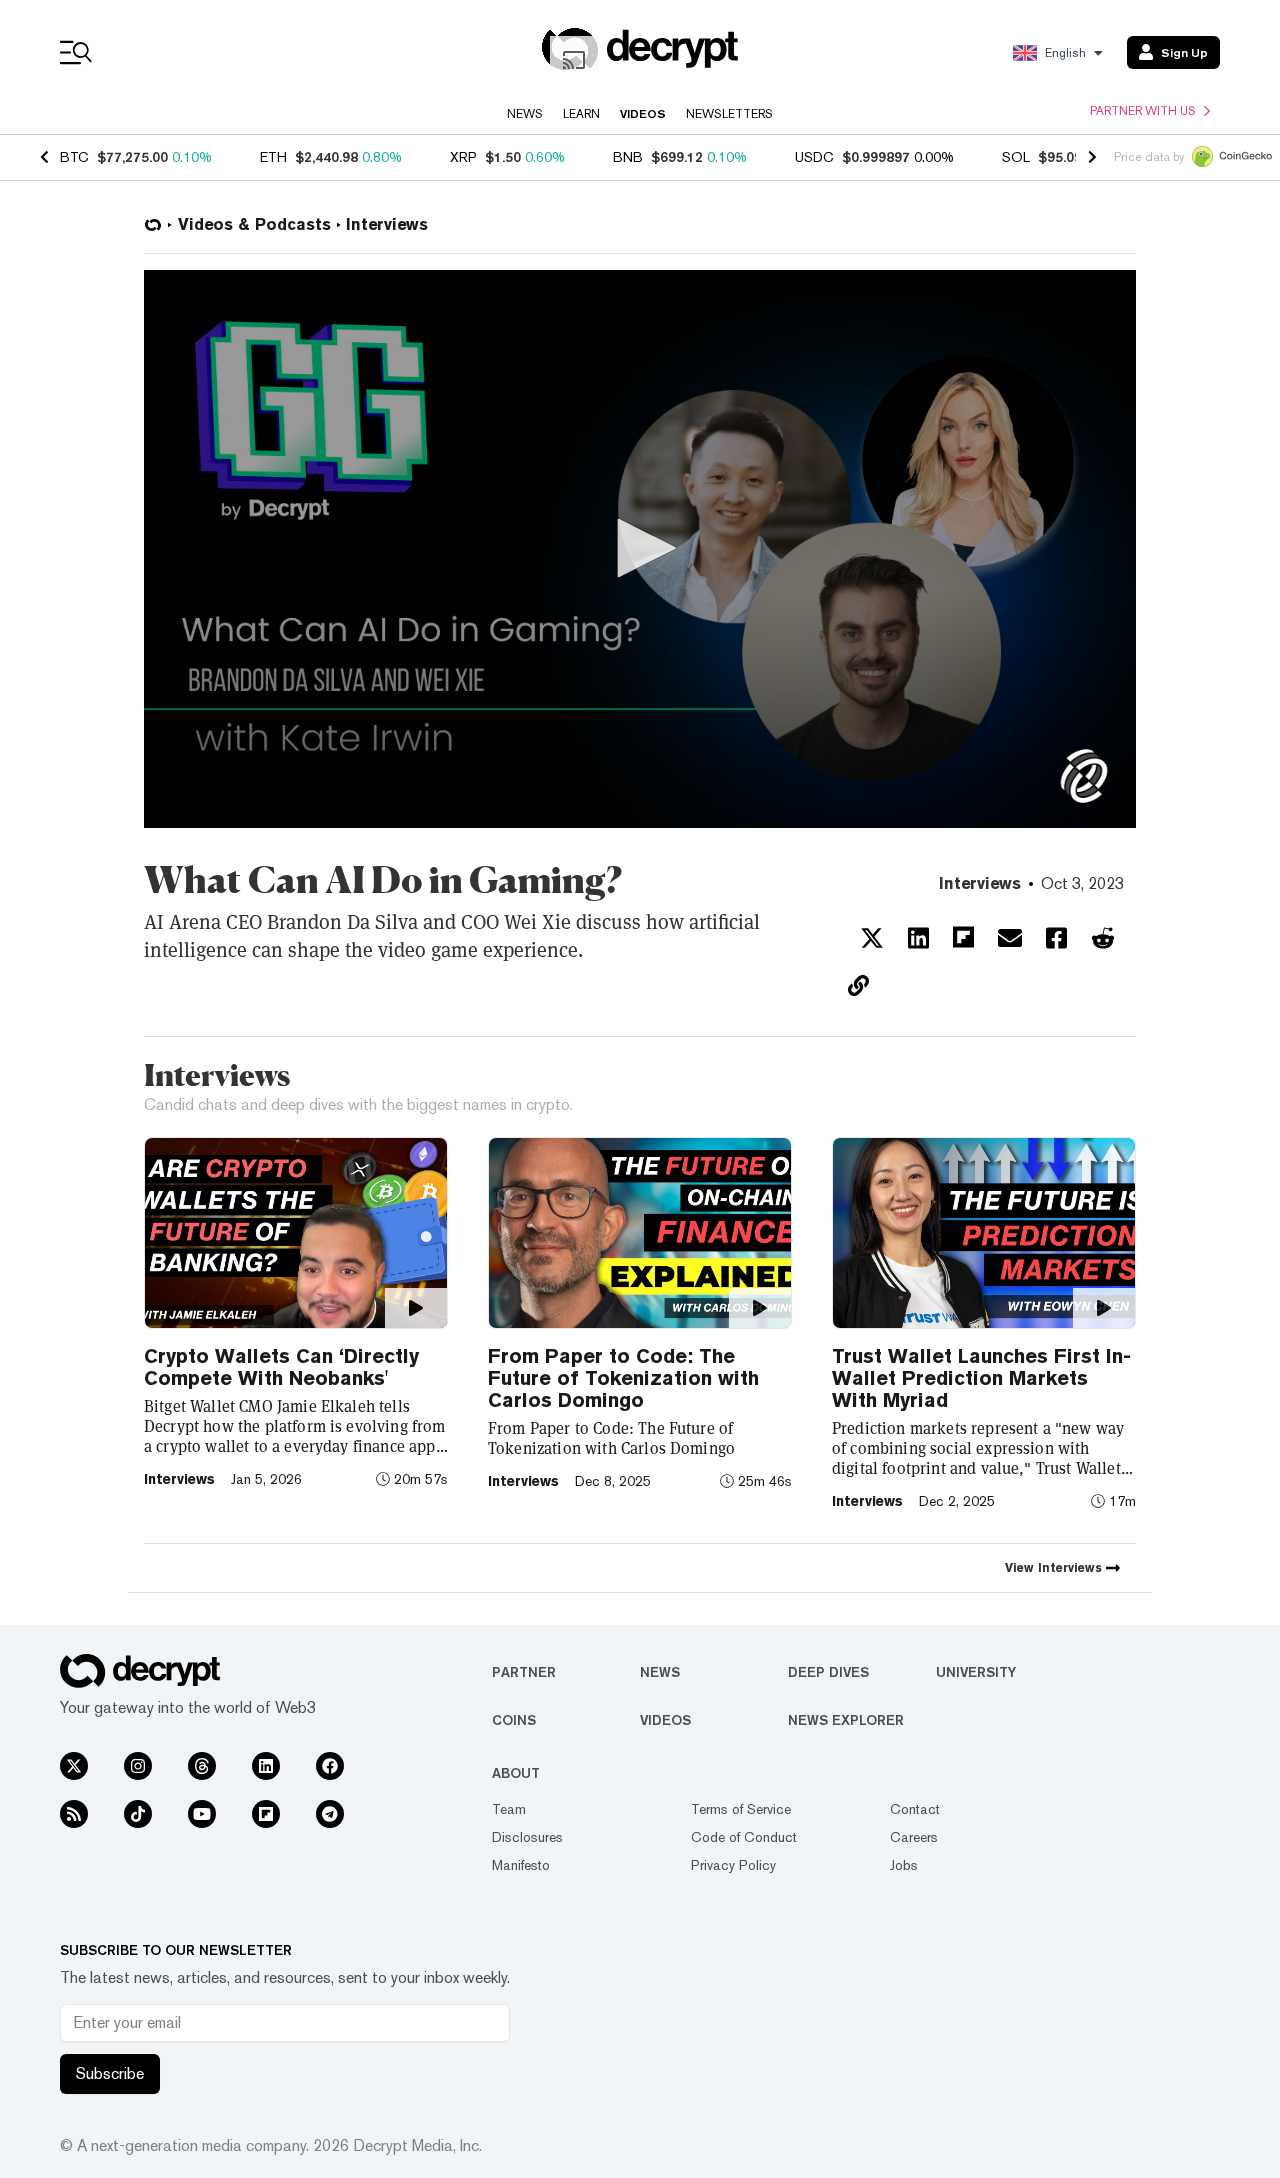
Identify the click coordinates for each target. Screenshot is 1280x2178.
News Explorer (846, 1720)
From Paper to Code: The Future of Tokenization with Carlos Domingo (623, 1378)
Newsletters (729, 114)
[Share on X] (872, 938)
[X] (74, 1766)
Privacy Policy (733, 1865)
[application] (640, 549)
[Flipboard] (266, 1814)
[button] (640, 548)
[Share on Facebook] (1056, 938)
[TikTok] (138, 1814)
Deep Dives (828, 1672)
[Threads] (202, 1766)
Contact (915, 1809)
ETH (273, 157)
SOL (1016, 157)
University (976, 1672)
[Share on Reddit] (1103, 938)
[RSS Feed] (74, 1814)
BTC (74, 157)
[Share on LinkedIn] (918, 938)
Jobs (904, 1865)
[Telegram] (330, 1814)
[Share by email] (1010, 938)
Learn (581, 114)
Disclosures (527, 1837)
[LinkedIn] (266, 1766)
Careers (914, 1837)
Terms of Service (741, 1809)
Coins (514, 1720)
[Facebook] (330, 1766)
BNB (628, 157)
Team (509, 1809)
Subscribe (110, 2073)
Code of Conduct (744, 1837)
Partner (524, 1672)
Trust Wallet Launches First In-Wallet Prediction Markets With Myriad (981, 1378)
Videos (643, 114)
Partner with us (1143, 111)
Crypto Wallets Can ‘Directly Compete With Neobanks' (281, 1367)
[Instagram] (138, 1766)
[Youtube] (202, 1814)
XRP (463, 157)
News (525, 114)
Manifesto (521, 1865)
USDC (814, 157)
